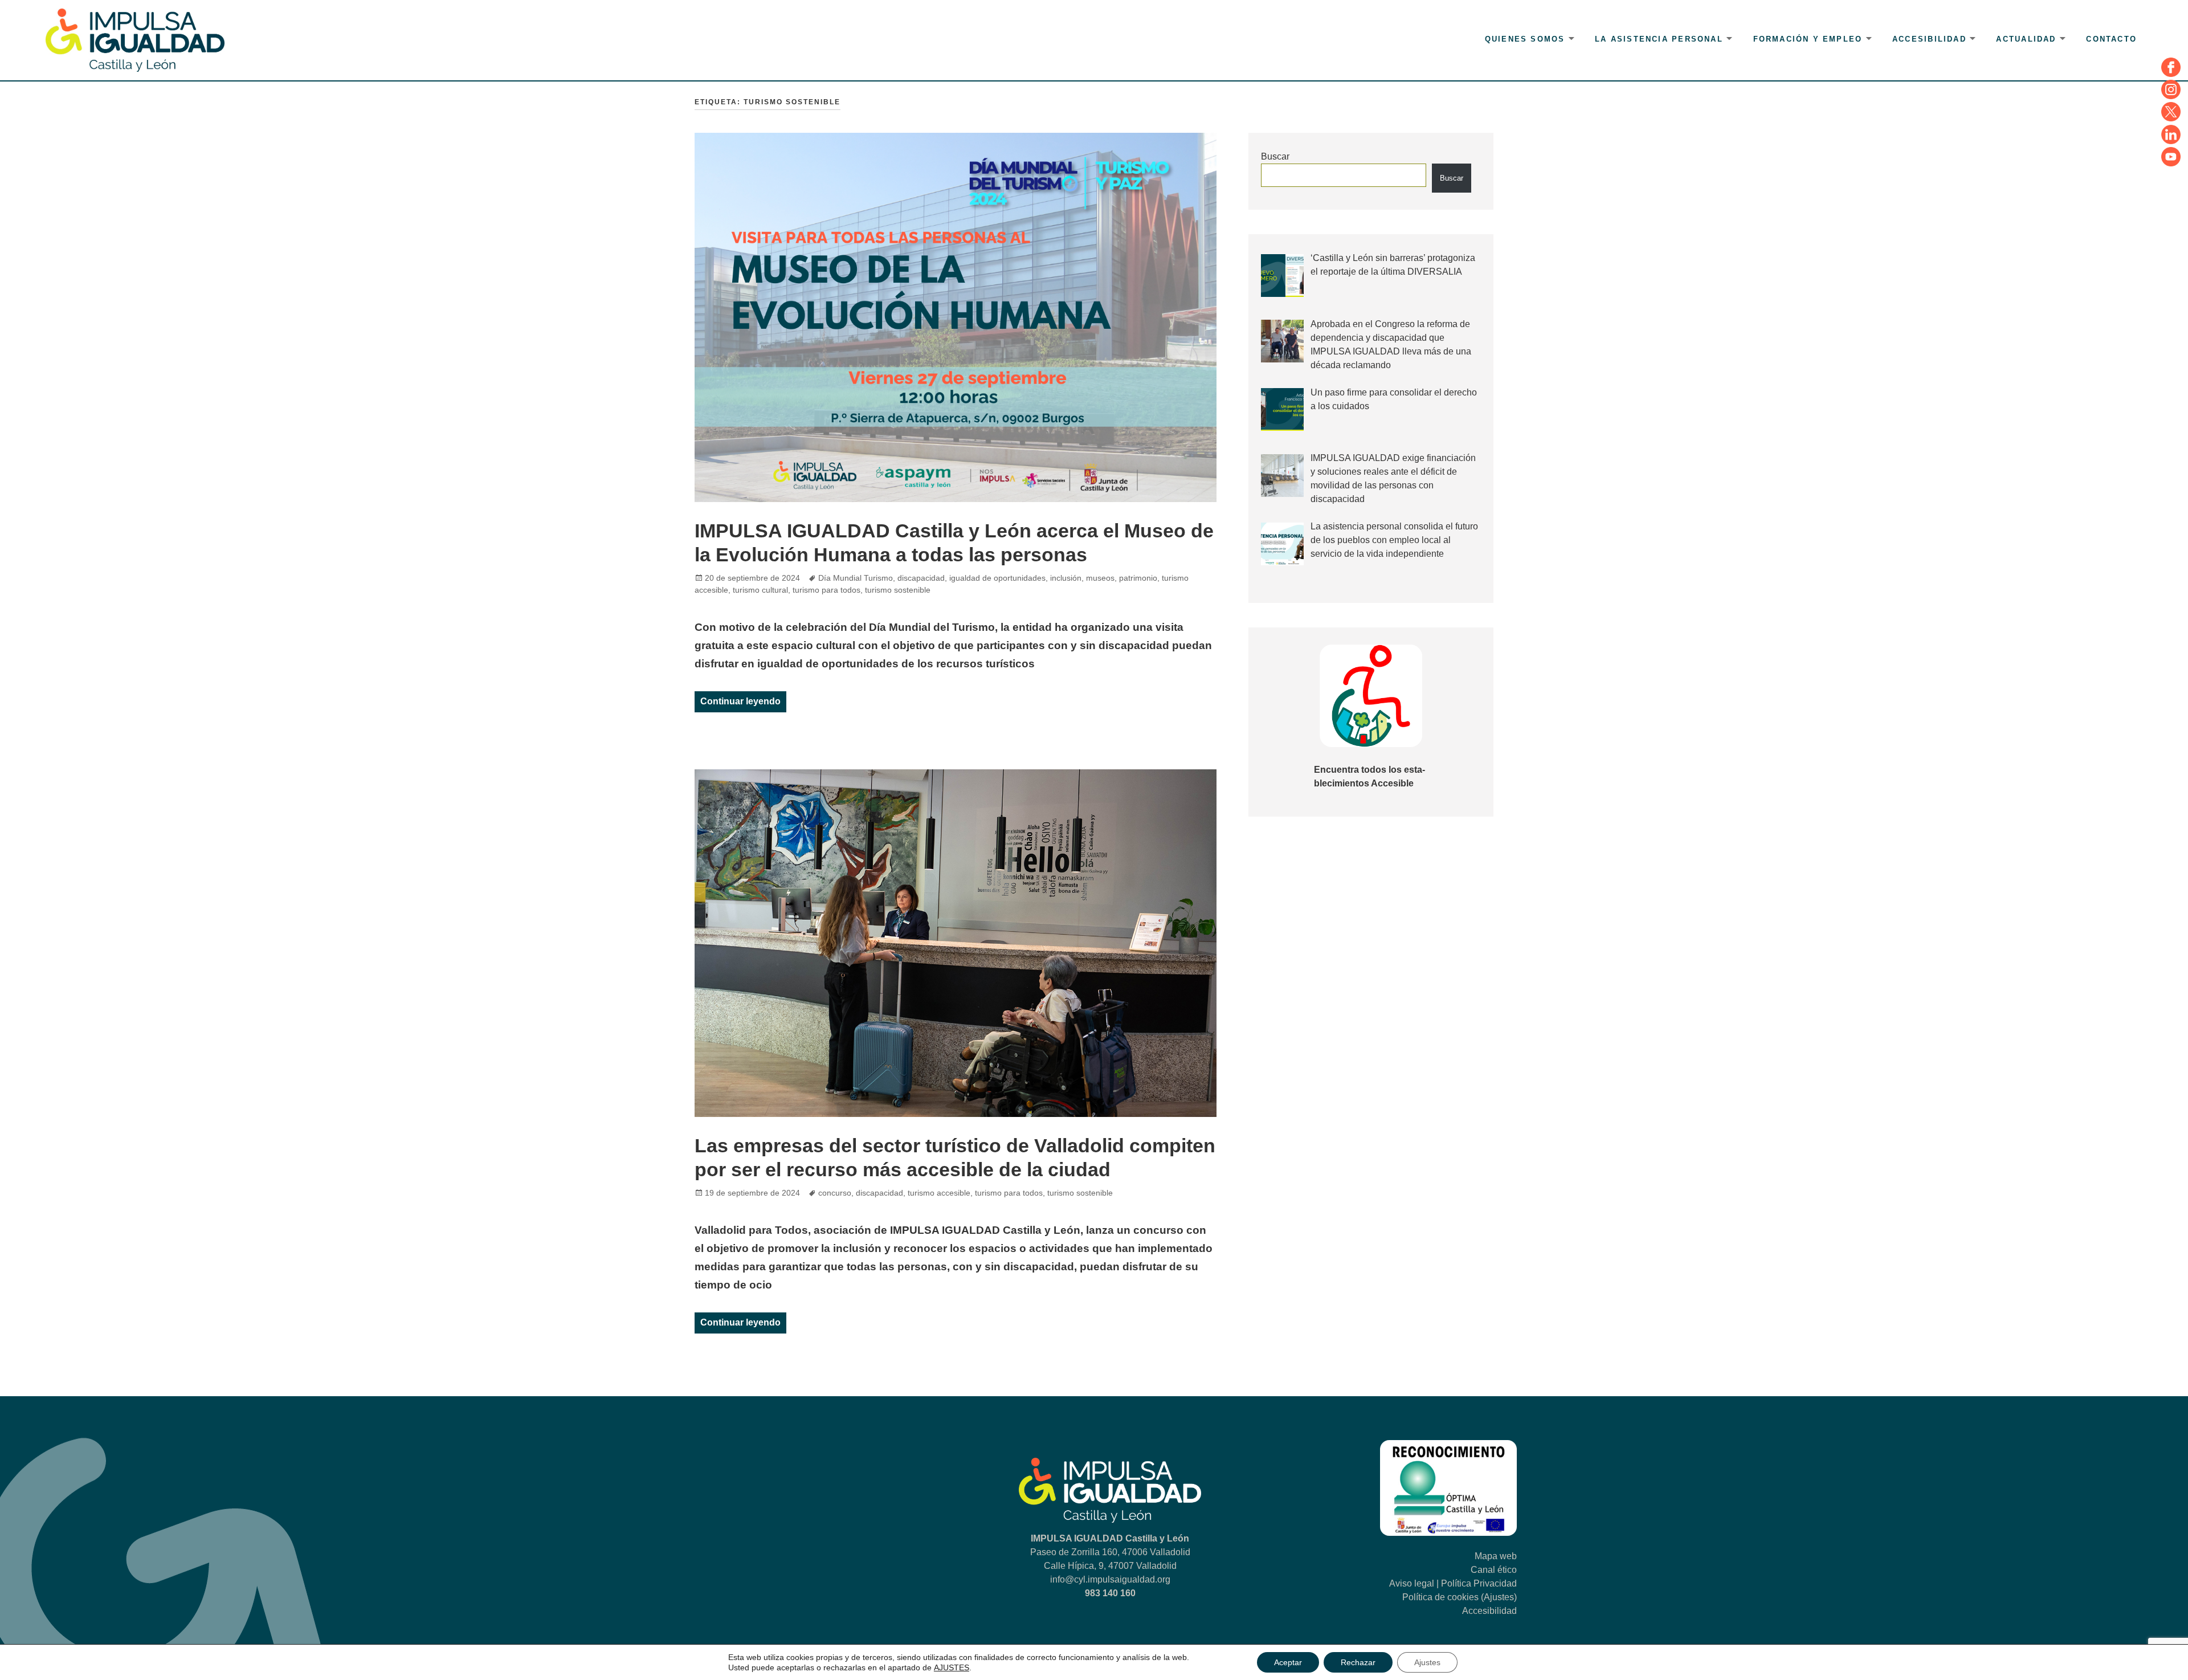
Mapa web (1496, 1556)
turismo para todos (826, 590)
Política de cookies (1440, 1597)
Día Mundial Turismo (856, 578)
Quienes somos (1525, 39)
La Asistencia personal (1659, 39)
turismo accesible (939, 1193)
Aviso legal (1412, 1583)
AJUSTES (952, 1667)
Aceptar (1288, 1662)
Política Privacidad (1479, 1583)
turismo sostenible (898, 590)
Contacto (2111, 39)
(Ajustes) (1499, 1597)
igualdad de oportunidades (997, 578)
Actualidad (2026, 39)
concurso (835, 1193)
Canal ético (1494, 1570)
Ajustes (1427, 1662)
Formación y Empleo (1808, 39)
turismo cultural (760, 590)
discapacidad (921, 578)
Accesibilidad (1929, 39)
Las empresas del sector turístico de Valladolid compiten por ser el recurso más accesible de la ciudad (955, 1157)
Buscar (1275, 156)
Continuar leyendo (743, 701)
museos (1100, 578)
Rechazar (1358, 1662)
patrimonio (1138, 578)
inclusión (1066, 578)
